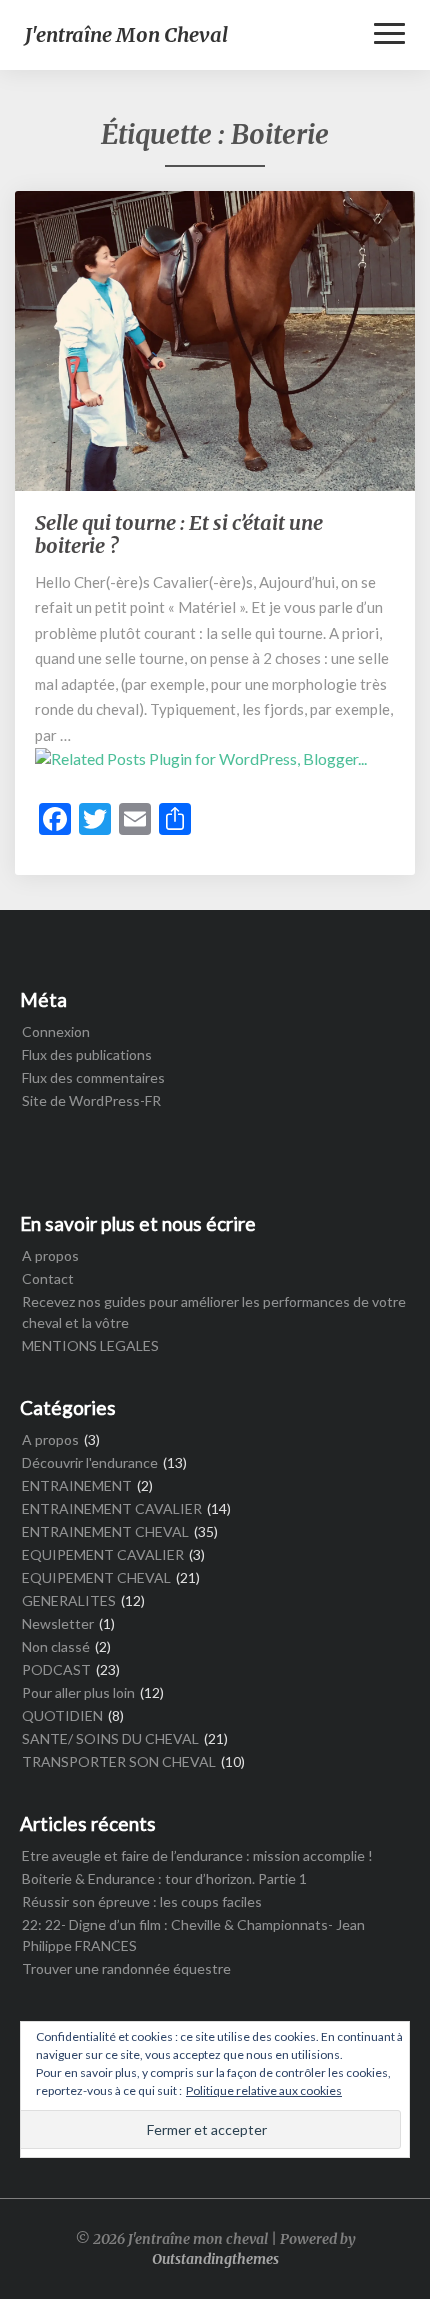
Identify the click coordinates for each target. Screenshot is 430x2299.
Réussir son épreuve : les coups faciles (142, 1901)
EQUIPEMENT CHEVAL (96, 1577)
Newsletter (58, 1623)
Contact (48, 1278)
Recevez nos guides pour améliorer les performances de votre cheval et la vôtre (214, 1312)
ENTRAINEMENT (77, 1485)
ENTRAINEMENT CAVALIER (112, 1508)
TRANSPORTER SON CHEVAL (119, 1761)
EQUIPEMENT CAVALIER (103, 1554)
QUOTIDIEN (62, 1715)
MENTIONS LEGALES (90, 1345)
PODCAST (56, 1669)
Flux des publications (87, 1054)
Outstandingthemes (215, 2259)
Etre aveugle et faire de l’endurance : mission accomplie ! (197, 1855)
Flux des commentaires (93, 1077)
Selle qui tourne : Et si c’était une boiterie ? (179, 534)
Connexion (56, 1031)
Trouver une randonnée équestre (126, 1968)
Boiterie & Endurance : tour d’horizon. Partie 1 (164, 1878)
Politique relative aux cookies (264, 2090)
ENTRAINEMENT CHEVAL (105, 1531)
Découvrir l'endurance (90, 1462)
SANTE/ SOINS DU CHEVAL (110, 1738)
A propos (50, 1255)
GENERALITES (69, 1600)
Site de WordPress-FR (91, 1100)
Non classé (56, 1646)
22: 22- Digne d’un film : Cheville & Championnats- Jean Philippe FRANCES (193, 1935)
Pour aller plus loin (78, 1692)
